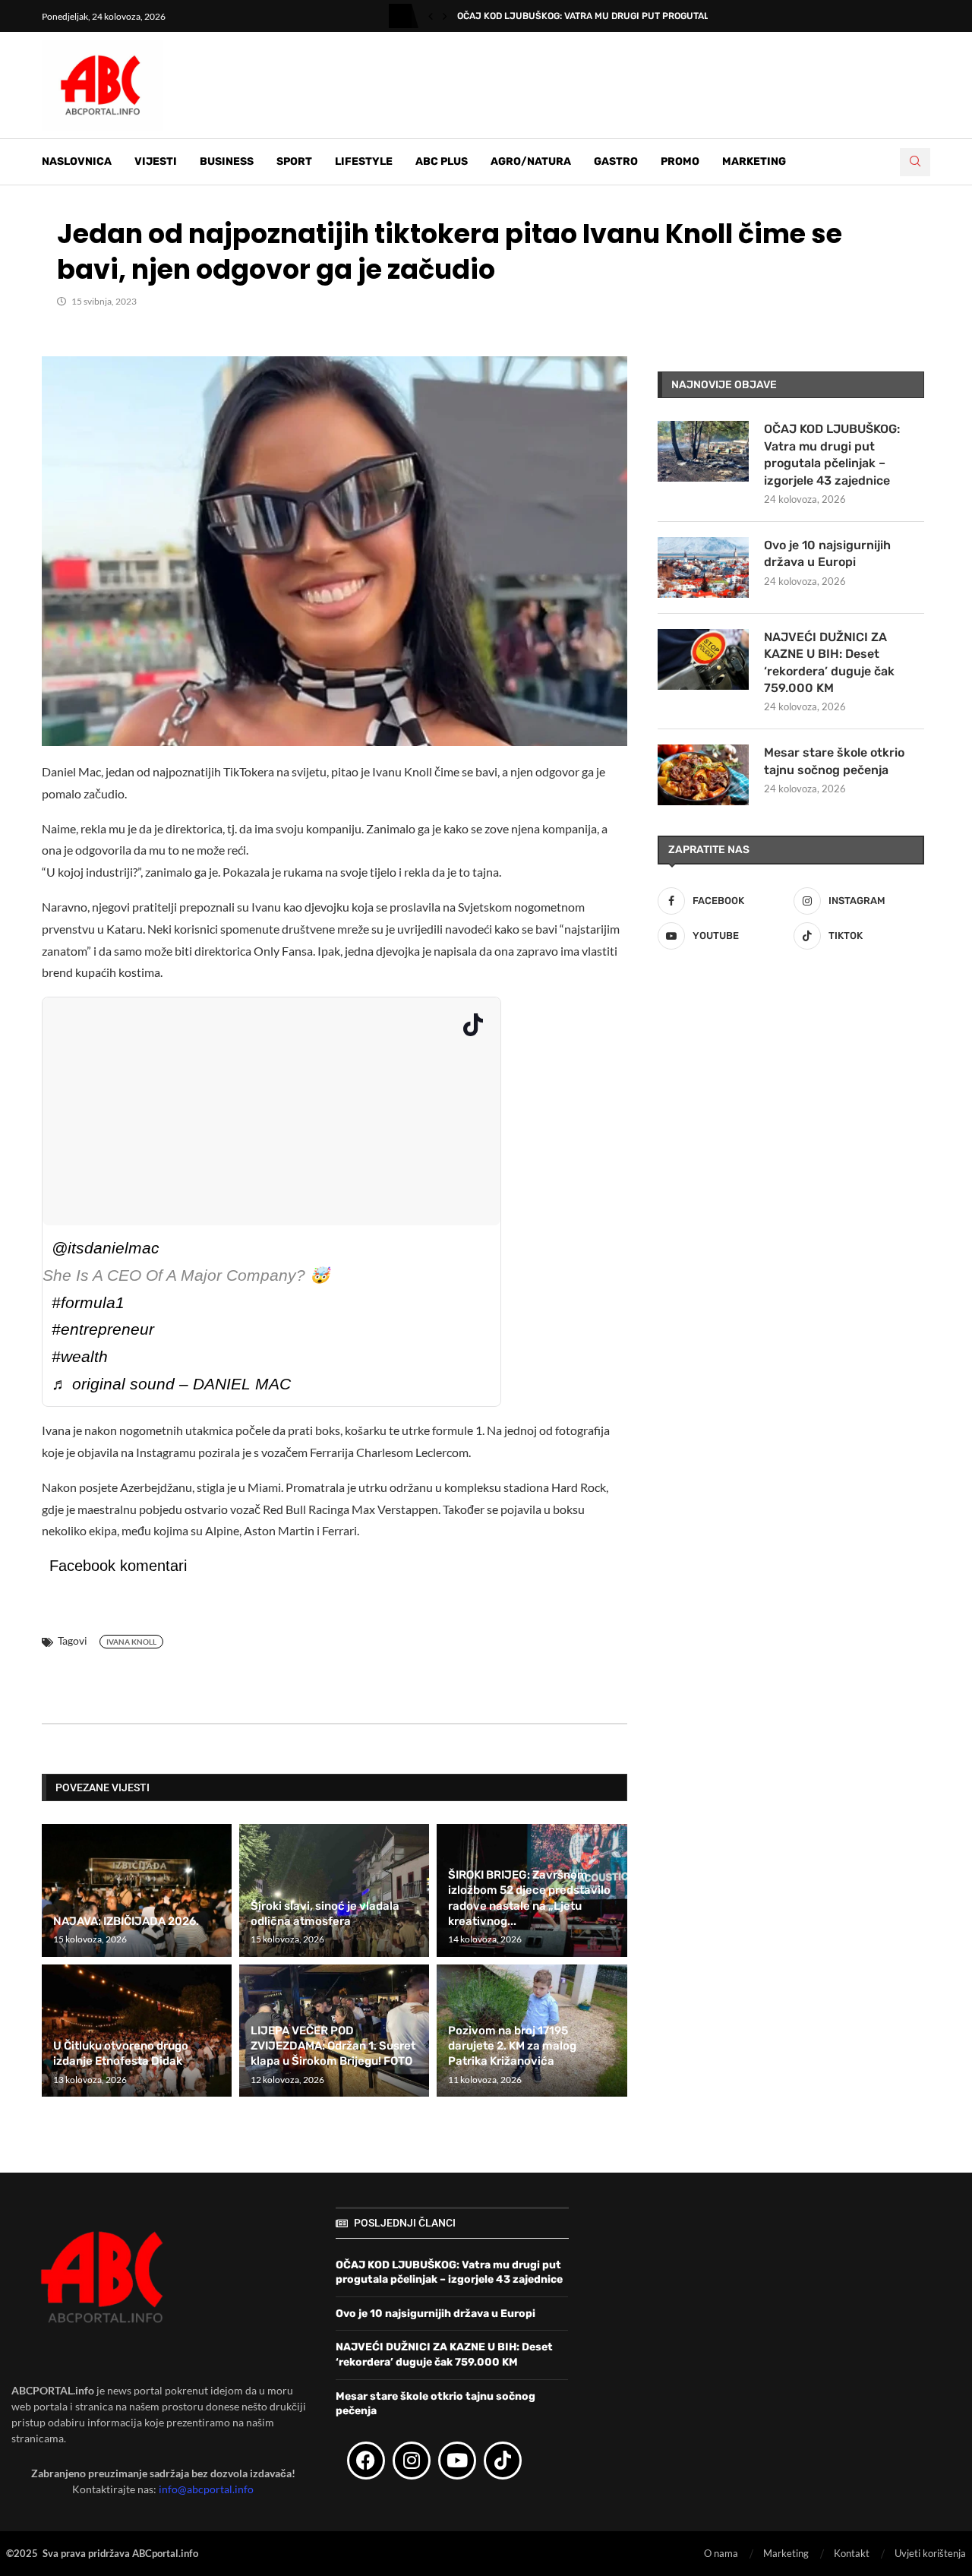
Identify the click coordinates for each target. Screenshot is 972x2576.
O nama (721, 2553)
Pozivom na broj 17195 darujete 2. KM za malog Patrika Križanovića (512, 2046)
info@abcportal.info (206, 2489)
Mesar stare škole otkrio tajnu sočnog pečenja (834, 761)
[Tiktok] (503, 2461)
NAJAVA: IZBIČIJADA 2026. (126, 1921)
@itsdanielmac (106, 1248)
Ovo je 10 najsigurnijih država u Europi (827, 553)
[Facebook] (366, 2461)
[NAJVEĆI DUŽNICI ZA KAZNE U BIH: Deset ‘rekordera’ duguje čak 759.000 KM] (703, 659)
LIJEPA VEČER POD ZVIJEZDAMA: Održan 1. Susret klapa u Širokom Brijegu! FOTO (333, 2046)
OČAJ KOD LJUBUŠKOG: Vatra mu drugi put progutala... (590, 16)
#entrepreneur (103, 1329)
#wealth (80, 1356)
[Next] (445, 16)
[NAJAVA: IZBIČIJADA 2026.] (137, 1890)
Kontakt (852, 2553)
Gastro (616, 161)
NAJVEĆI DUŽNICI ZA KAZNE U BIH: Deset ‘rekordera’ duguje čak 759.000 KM (829, 662)
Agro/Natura (531, 161)
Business (227, 161)
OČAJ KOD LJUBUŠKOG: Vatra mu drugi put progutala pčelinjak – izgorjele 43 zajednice (832, 454)
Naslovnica (77, 161)
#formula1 (88, 1302)
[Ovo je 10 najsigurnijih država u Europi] (703, 567)
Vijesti (156, 161)
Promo (680, 161)
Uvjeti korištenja (930, 2553)
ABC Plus (442, 161)
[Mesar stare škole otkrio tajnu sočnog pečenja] (703, 775)
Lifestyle (364, 161)
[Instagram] (412, 2461)
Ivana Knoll (131, 1642)
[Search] (915, 162)
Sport (294, 161)
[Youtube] (457, 2461)
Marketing (754, 161)
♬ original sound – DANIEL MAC (171, 1384)
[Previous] (431, 16)
